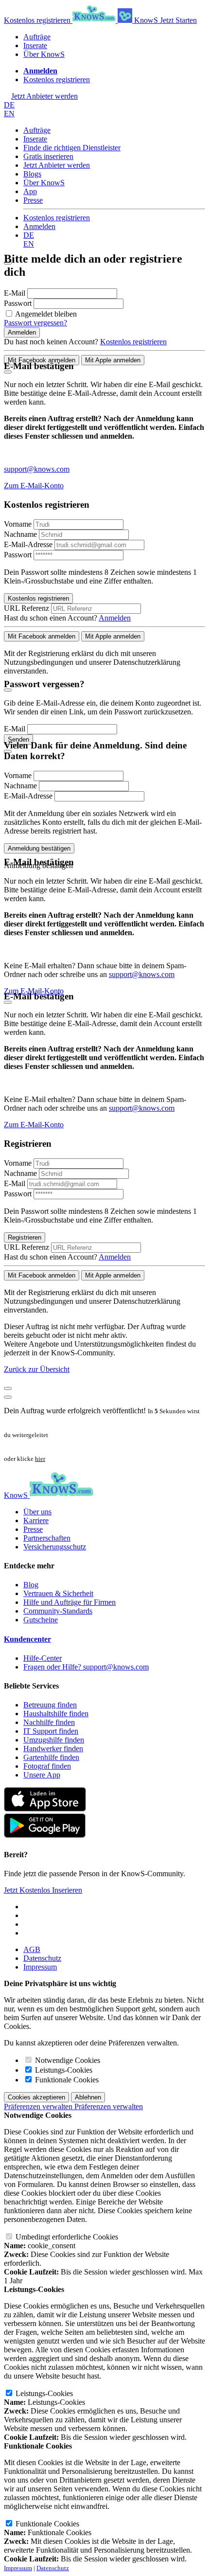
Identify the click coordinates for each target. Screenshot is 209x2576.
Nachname (20, 534)
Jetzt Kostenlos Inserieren (43, 1890)
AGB (32, 1949)
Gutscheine (41, 1620)
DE (9, 105)
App (30, 191)
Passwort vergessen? (35, 323)
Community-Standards (58, 1611)
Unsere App (42, 1775)
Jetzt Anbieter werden (57, 165)
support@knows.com (37, 469)
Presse (33, 200)
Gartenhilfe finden (51, 1757)
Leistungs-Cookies (63, 2070)
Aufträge (37, 37)
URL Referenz (26, 608)
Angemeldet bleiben (46, 314)
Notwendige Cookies (67, 2060)
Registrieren (25, 1237)
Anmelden (39, 226)
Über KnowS (44, 54)
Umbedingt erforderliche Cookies (66, 2237)
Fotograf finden (47, 1766)
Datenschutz (42, 1958)
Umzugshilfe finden (54, 1740)
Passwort (19, 303)
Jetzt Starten (178, 20)
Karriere (36, 1520)
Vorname (18, 524)
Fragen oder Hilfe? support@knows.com (86, 1667)
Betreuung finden (50, 1705)
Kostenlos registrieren (38, 20)
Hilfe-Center (43, 1658)
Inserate (35, 45)
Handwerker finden (53, 1749)
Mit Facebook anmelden (42, 360)
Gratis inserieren (48, 156)
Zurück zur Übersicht (37, 1369)
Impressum (40, 1967)
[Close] (8, 372)
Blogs (32, 174)
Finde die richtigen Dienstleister (72, 148)
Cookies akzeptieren (36, 2097)
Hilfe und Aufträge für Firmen (70, 1602)
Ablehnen (88, 2097)
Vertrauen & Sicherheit (58, 1593)
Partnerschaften (47, 1538)
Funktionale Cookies (66, 2080)
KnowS (146, 20)
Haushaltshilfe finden (56, 1714)
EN (9, 114)
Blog (31, 1585)
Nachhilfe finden (49, 1722)
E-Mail (16, 293)
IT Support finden (51, 1731)
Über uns (37, 1512)
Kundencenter (27, 1639)
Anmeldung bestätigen (39, 848)
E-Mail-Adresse (28, 544)
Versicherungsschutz (55, 1547)
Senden (18, 739)
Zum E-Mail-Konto (34, 486)
